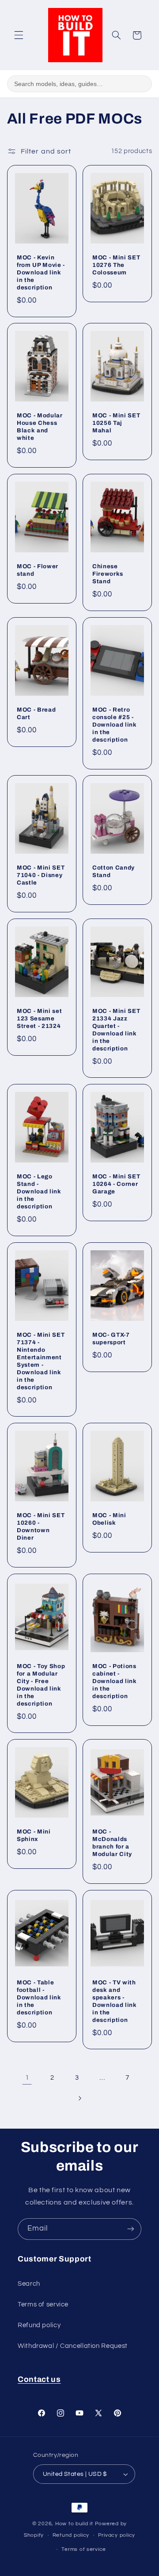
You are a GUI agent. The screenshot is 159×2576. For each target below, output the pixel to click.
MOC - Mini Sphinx (34, 1836)
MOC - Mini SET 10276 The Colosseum (116, 265)
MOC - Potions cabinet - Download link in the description (115, 1681)
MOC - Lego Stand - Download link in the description (39, 1192)
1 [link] (27, 2077)
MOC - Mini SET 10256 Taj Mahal (116, 423)
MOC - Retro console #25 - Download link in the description (115, 725)
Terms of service (43, 2304)
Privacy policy (117, 2535)
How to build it (75, 2524)
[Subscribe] (131, 2229)
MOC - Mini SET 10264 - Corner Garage (116, 1184)
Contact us (39, 2379)
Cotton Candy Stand (114, 871)
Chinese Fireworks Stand (108, 574)
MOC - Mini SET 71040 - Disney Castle (41, 875)
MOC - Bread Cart (36, 713)
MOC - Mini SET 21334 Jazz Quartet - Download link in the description (116, 1030)
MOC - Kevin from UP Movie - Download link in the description (41, 272)
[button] (19, 35)
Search (29, 2284)
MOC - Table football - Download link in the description (39, 1997)
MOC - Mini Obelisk (109, 1519)
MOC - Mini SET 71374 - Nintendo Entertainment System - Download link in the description (41, 1361)
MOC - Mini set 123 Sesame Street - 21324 (39, 1018)
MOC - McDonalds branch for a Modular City (112, 1843)
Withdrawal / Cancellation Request (73, 2346)
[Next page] (79, 2098)
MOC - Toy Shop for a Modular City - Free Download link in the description (41, 1685)
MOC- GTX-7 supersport (111, 1339)
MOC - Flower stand (38, 570)
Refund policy (39, 2325)
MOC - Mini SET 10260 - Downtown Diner (41, 1526)
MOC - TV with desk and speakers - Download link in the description (115, 2001)
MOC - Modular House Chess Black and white (40, 427)
